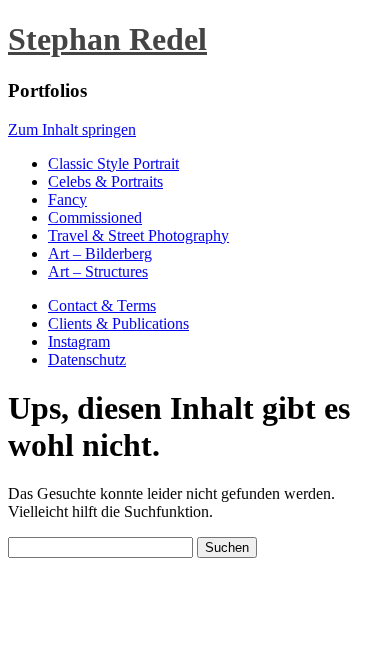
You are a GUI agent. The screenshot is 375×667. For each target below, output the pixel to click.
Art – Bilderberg (100, 253)
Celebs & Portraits (105, 181)
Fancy (67, 199)
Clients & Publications (118, 323)
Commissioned (95, 217)
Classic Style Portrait (113, 163)
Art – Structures (98, 271)
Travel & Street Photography (138, 235)
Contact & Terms (102, 305)
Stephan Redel (107, 39)
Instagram (79, 341)
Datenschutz (87, 359)
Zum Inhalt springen (72, 129)
